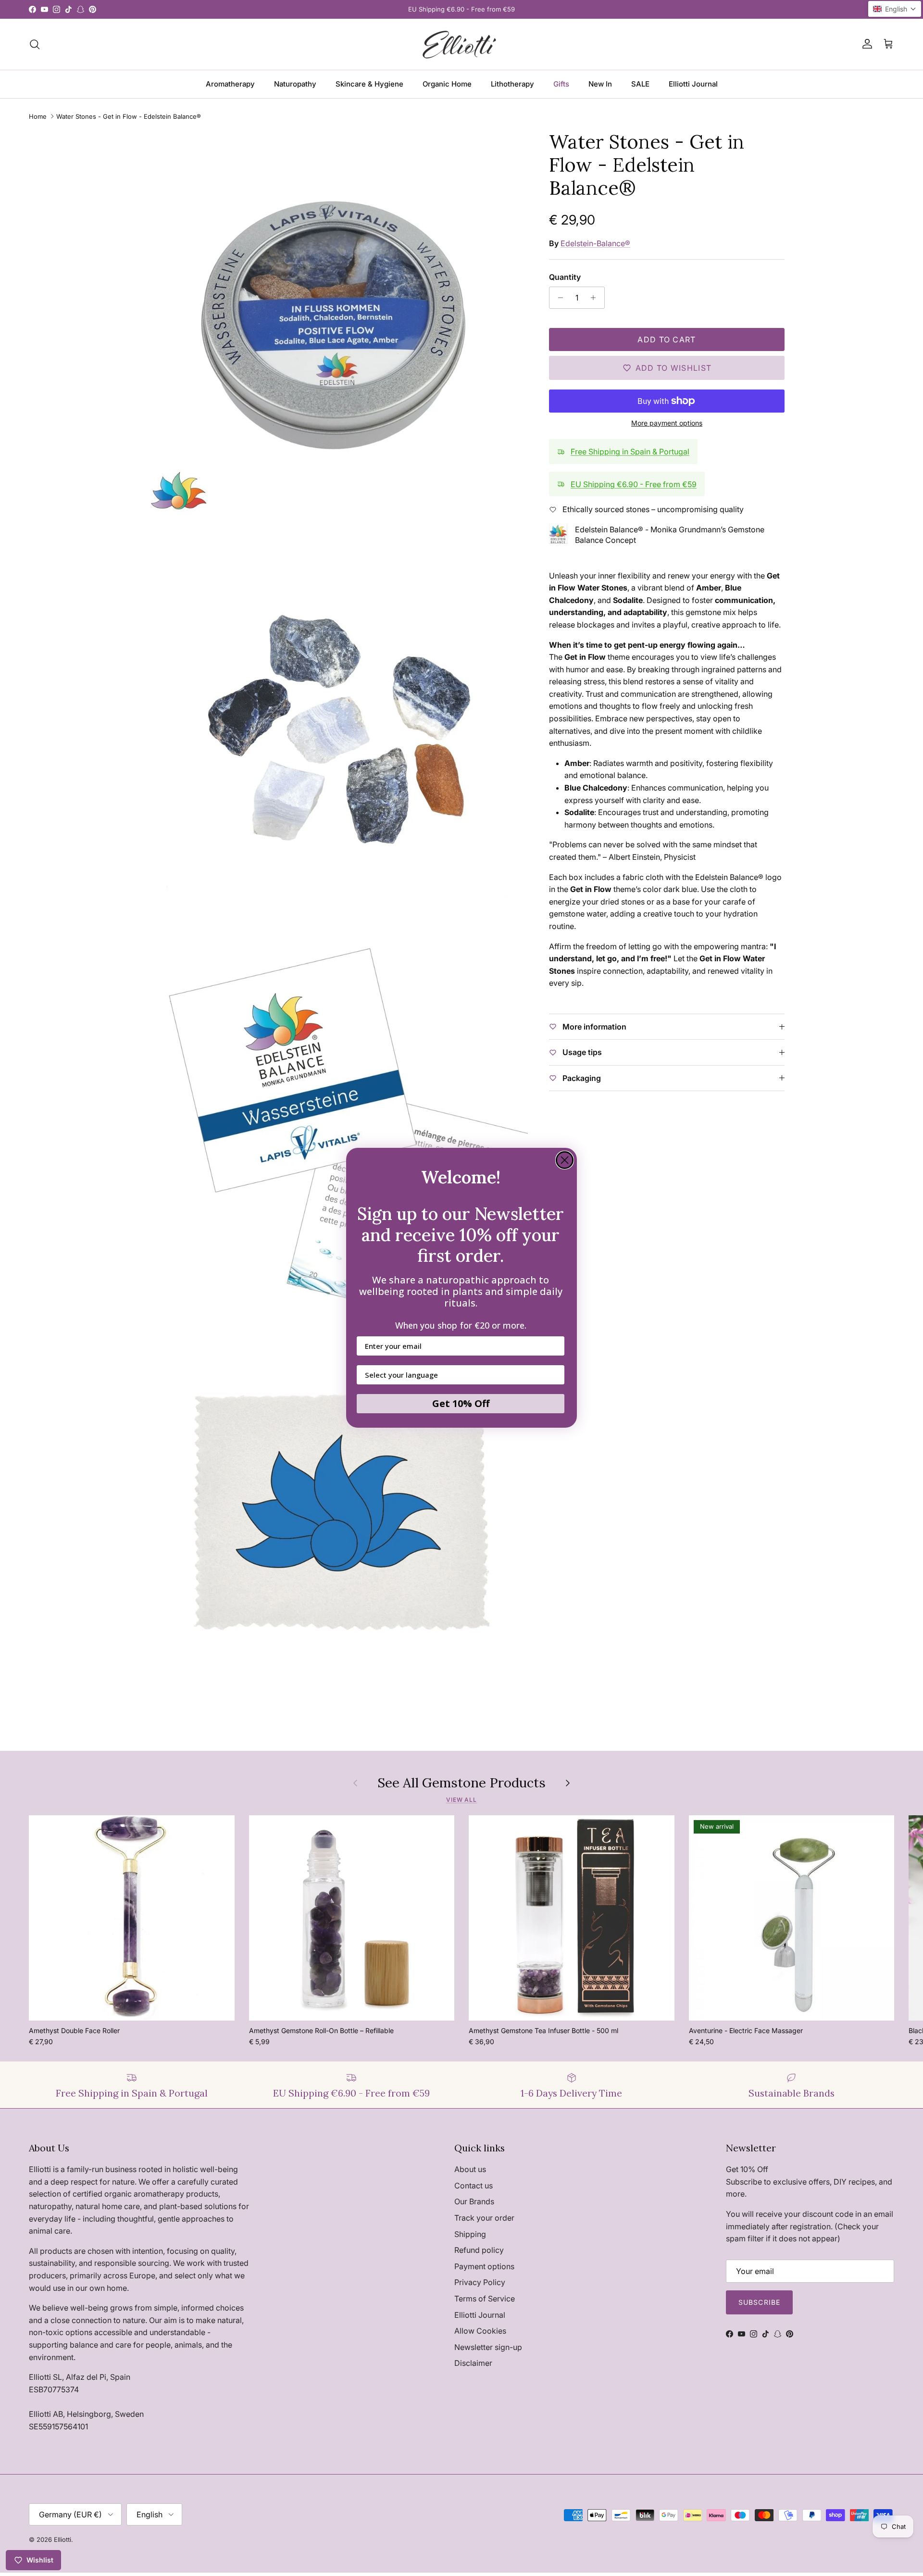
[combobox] (458, 1375)
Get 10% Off (461, 1404)
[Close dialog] (565, 1160)
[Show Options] (555, 1375)
